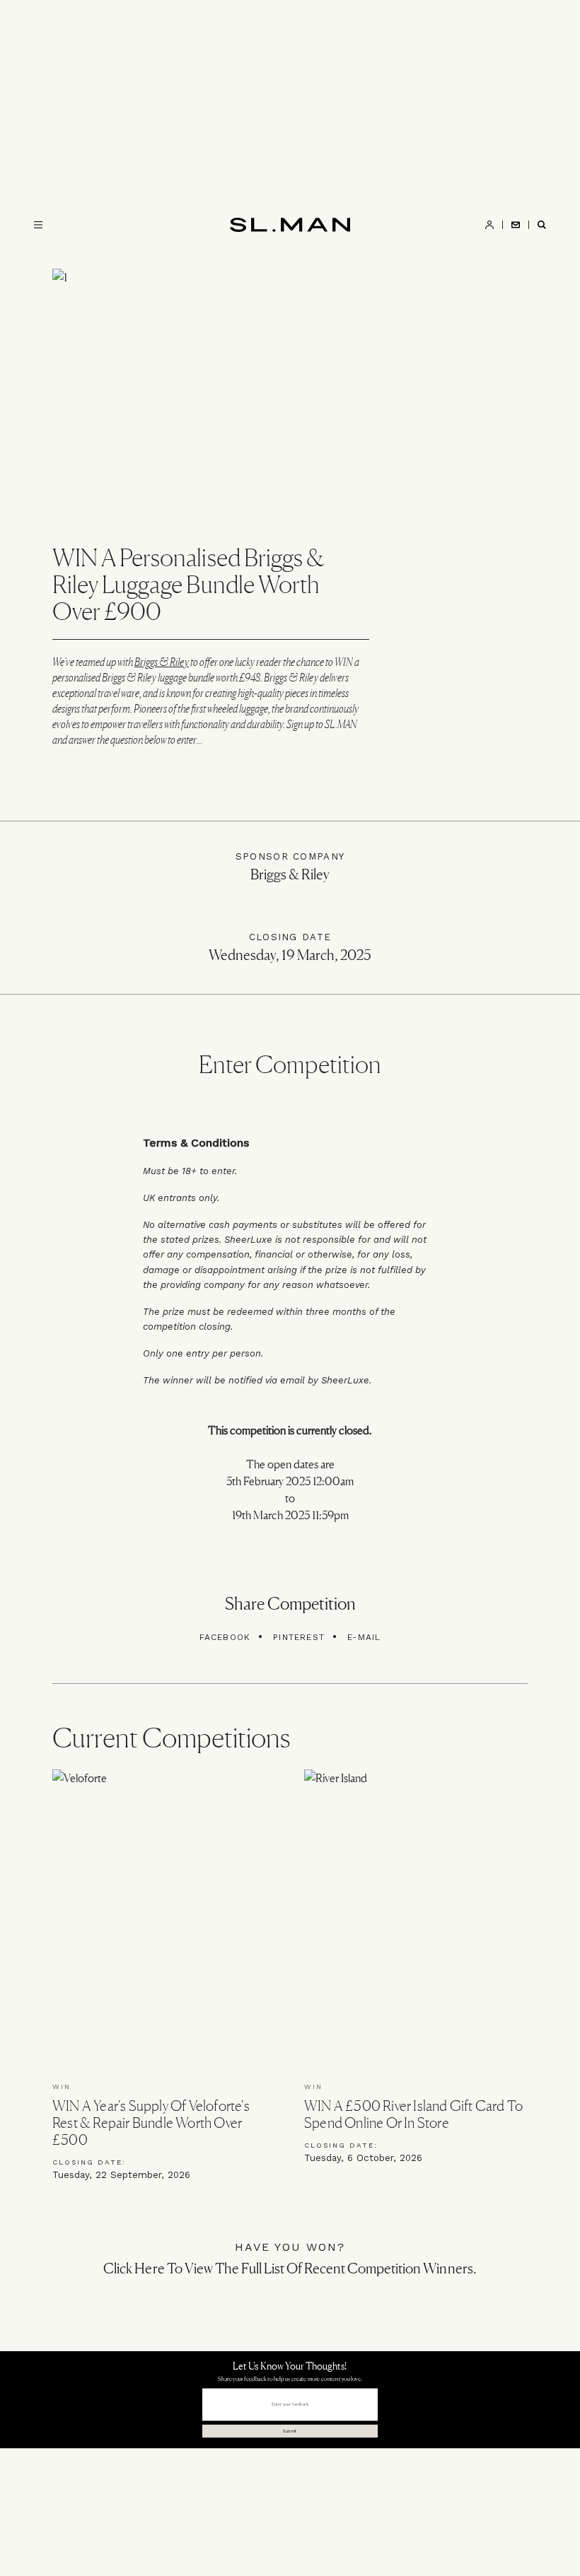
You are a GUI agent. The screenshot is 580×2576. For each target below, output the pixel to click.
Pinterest (299, 1637)
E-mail (364, 1637)
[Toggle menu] (38, 225)
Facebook (225, 1637)
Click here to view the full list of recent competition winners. (290, 2268)
